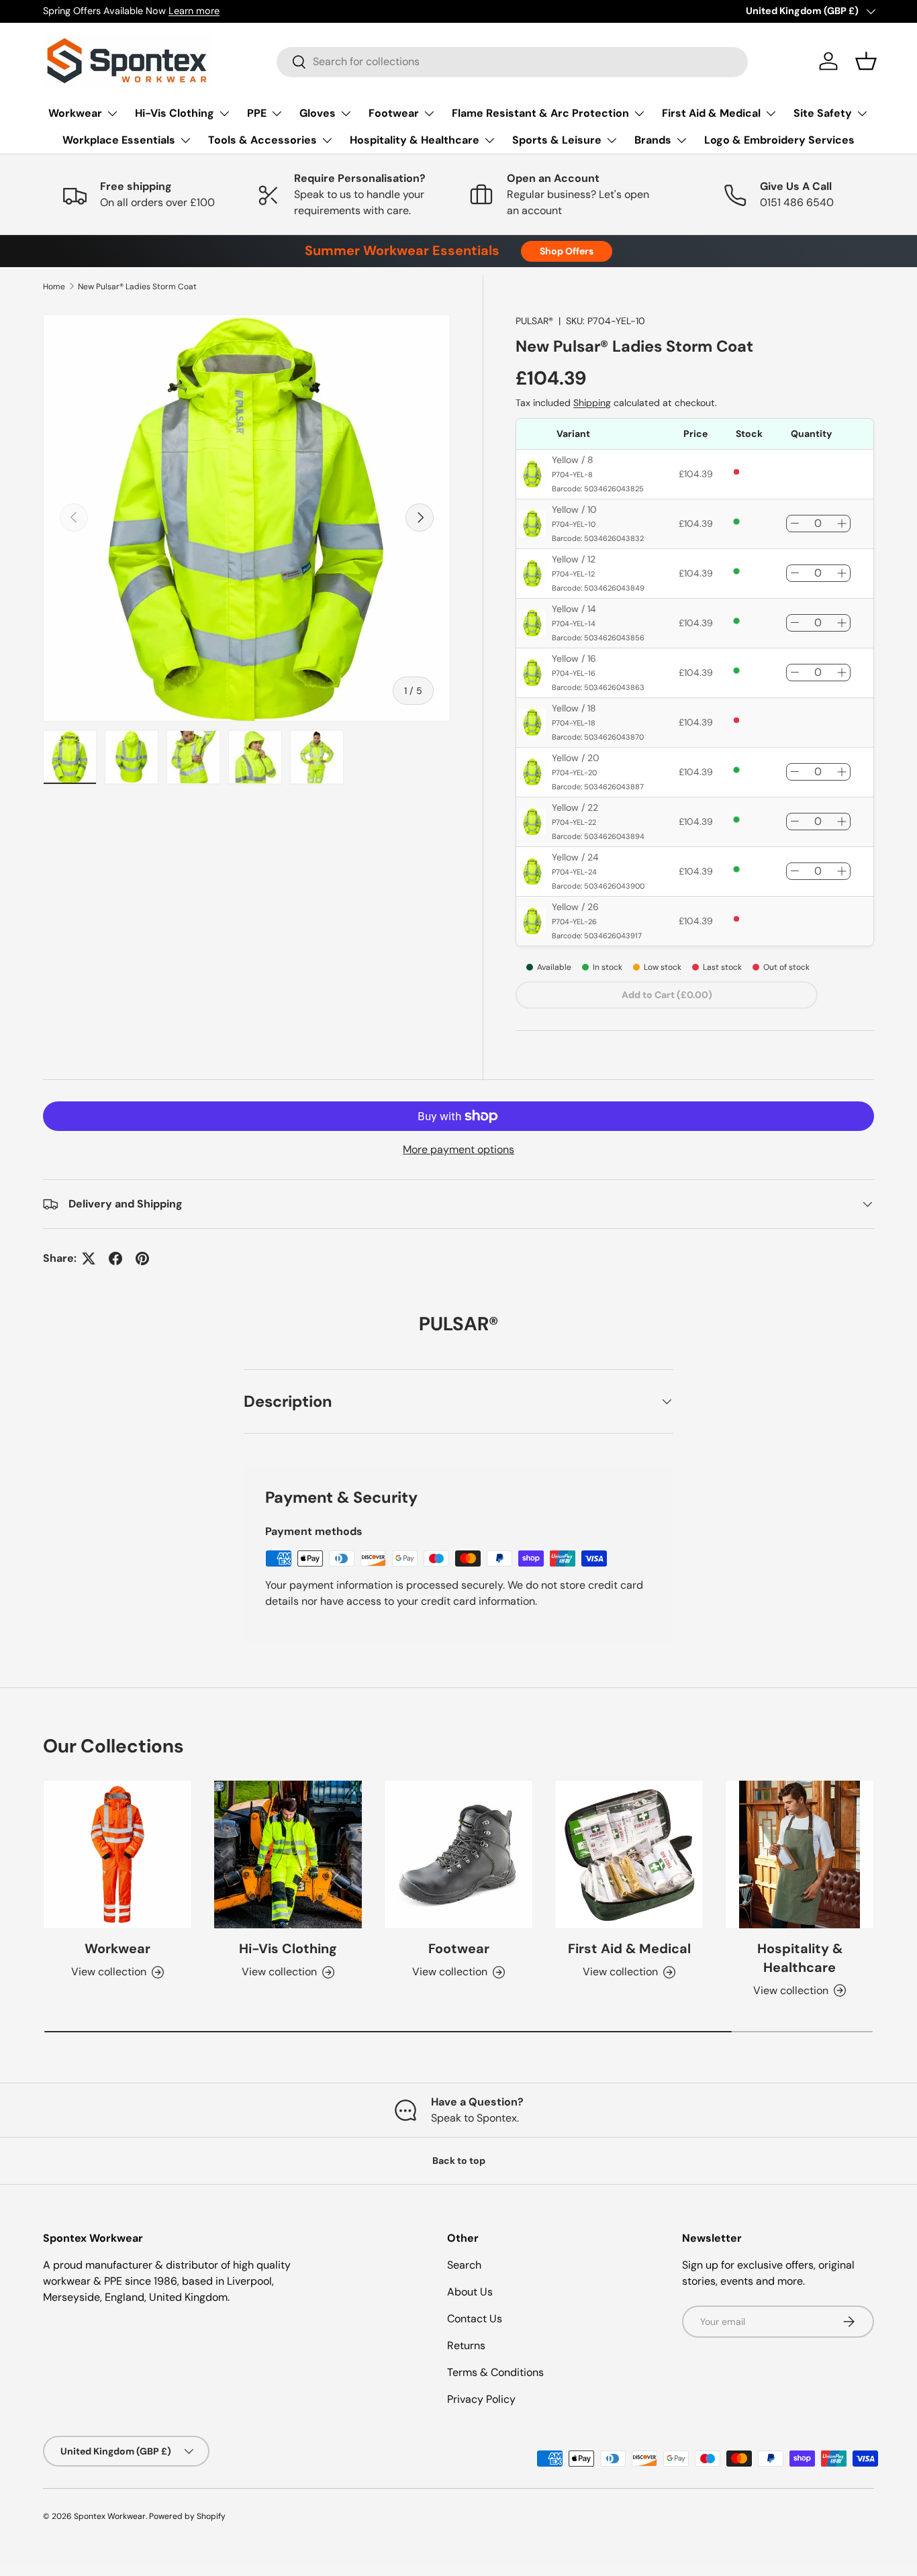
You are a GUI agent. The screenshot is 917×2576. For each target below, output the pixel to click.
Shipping (592, 403)
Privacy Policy (481, 2399)
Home (54, 287)
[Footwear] (458, 1854)
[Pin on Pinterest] (142, 1258)
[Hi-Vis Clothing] (288, 1854)
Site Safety (823, 113)
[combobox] (512, 61)
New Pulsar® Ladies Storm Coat (137, 287)
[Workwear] (117, 1854)
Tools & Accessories (262, 140)
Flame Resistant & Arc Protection (540, 113)
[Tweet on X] (89, 1258)
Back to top (459, 2161)
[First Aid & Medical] (629, 1854)
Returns (466, 2345)
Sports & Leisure (557, 140)
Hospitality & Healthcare (415, 140)
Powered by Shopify (187, 2516)
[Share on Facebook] (115, 1258)
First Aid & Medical (711, 113)
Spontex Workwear (110, 2516)
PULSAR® (534, 321)
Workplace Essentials (119, 140)
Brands (653, 140)
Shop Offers (567, 251)
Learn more (194, 11)
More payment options (458, 1149)
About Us (470, 2292)
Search (464, 2265)
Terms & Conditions (495, 2372)
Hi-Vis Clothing (175, 113)
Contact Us (475, 2319)
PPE (257, 113)
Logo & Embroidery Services (779, 140)
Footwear (394, 113)
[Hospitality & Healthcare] (800, 1854)
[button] (866, 61)
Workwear (75, 113)
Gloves (318, 113)
